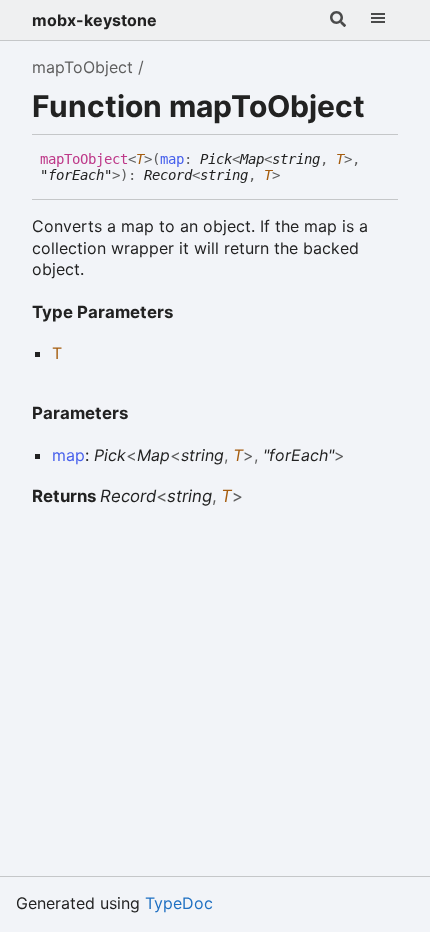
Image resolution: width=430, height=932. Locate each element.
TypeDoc (179, 903)
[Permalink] (295, 176)
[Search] (338, 20)
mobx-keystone (94, 20)
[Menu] (378, 20)
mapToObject (82, 67)
